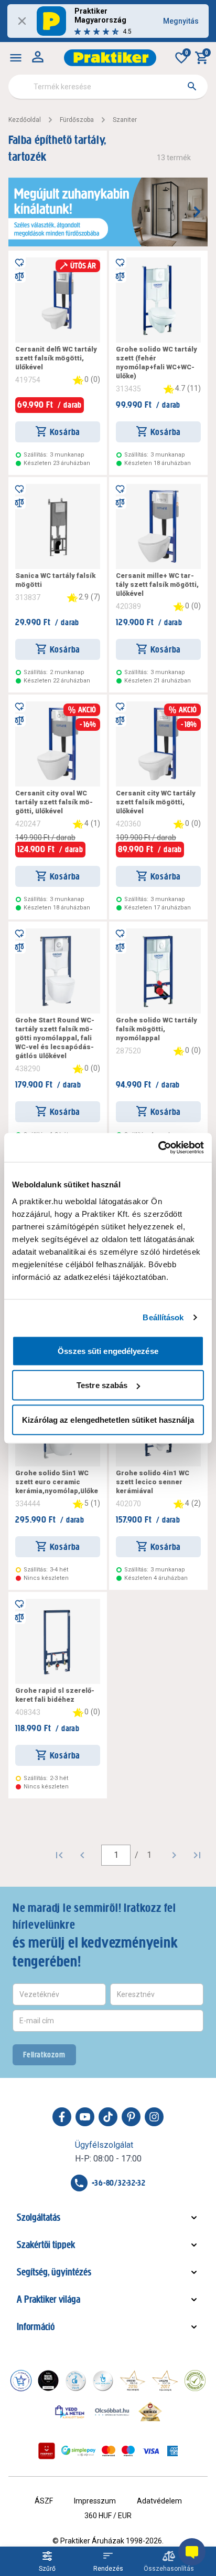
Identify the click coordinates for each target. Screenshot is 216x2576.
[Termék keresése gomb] (192, 86)
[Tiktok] (108, 2117)
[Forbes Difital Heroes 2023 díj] (48, 2381)
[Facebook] (62, 2117)
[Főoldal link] (110, 58)
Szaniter (125, 120)
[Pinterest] (131, 2117)
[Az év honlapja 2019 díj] (103, 2381)
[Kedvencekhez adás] (19, 262)
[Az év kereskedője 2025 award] (150, 2412)
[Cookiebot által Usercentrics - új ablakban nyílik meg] (158, 1147)
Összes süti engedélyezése (108, 1351)
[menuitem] (16, 58)
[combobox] (108, 87)
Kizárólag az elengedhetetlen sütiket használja (108, 1419)
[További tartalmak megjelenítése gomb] (197, 212)
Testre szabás (102, 1385)
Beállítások (163, 1317)
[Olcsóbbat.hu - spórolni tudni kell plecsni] (113, 2412)
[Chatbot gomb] (192, 2552)
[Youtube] (85, 2117)
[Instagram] (154, 2117)
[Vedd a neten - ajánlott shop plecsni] (70, 2412)
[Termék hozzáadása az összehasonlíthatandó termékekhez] (19, 276)
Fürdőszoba (77, 120)
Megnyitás (181, 21)
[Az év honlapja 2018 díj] (75, 2381)
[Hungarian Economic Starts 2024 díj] (21, 2381)
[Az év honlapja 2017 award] (165, 2381)
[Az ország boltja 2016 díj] (133, 2381)
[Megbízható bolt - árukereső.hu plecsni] (195, 2381)
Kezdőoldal (25, 120)
